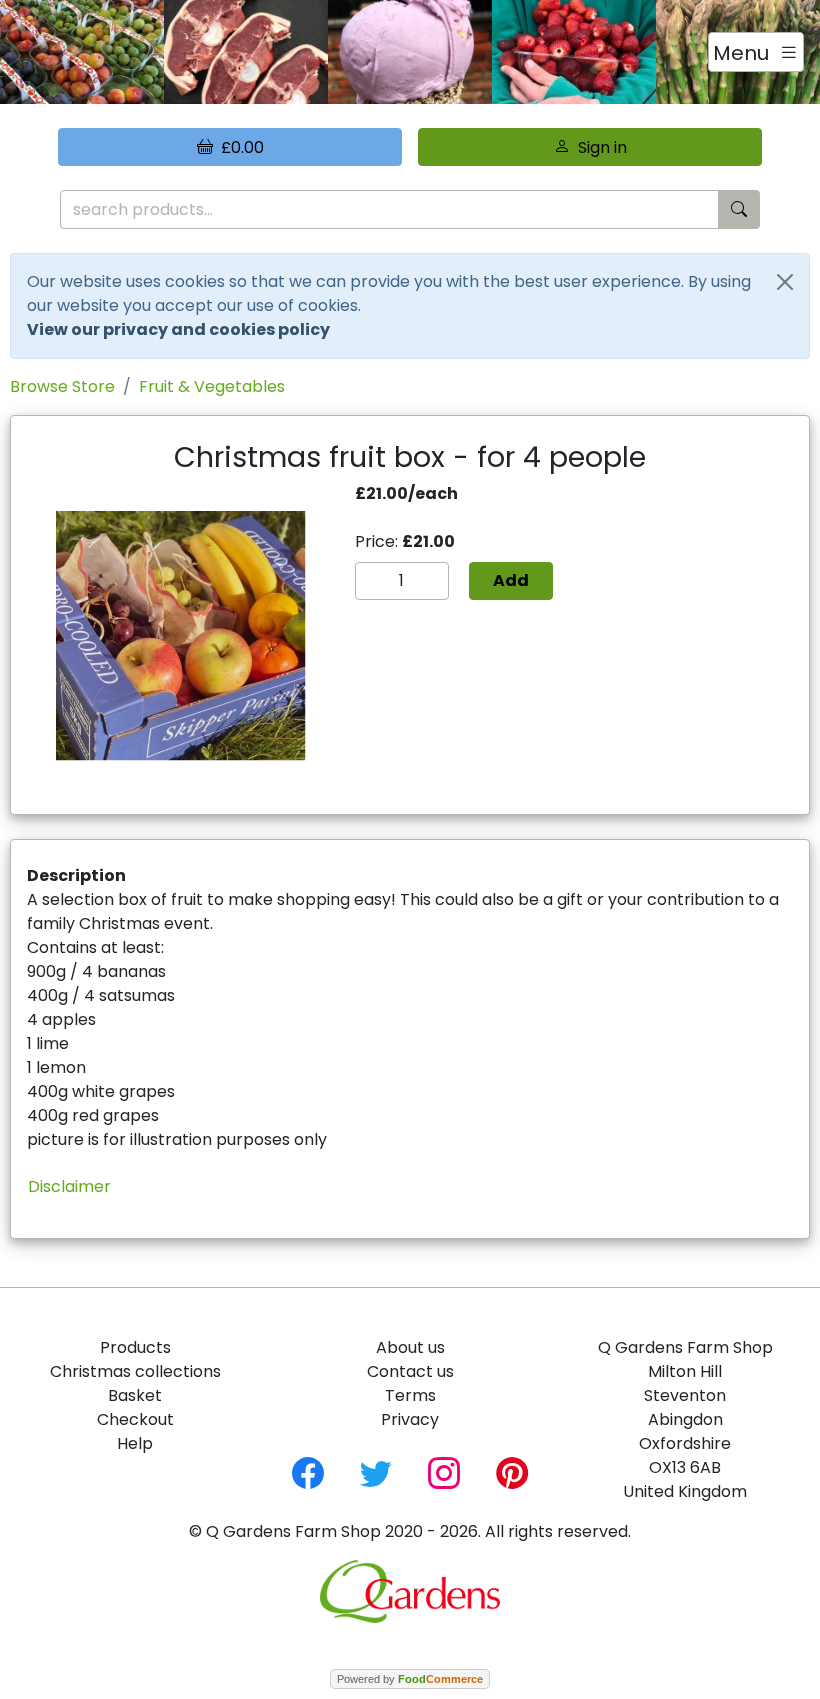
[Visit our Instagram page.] (444, 1471)
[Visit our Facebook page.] (308, 1471)
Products (135, 1347)
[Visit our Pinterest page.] (512, 1471)
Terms (410, 1395)
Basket (135, 1395)
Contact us (410, 1371)
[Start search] (739, 209)
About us (410, 1347)
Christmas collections (135, 1371)
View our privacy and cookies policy (178, 329)
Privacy (410, 1419)
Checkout (135, 1419)
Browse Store (62, 386)
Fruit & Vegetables (212, 386)
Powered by (410, 1679)
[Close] (785, 282)
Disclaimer (69, 1186)
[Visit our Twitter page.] (376, 1471)
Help (135, 1443)
